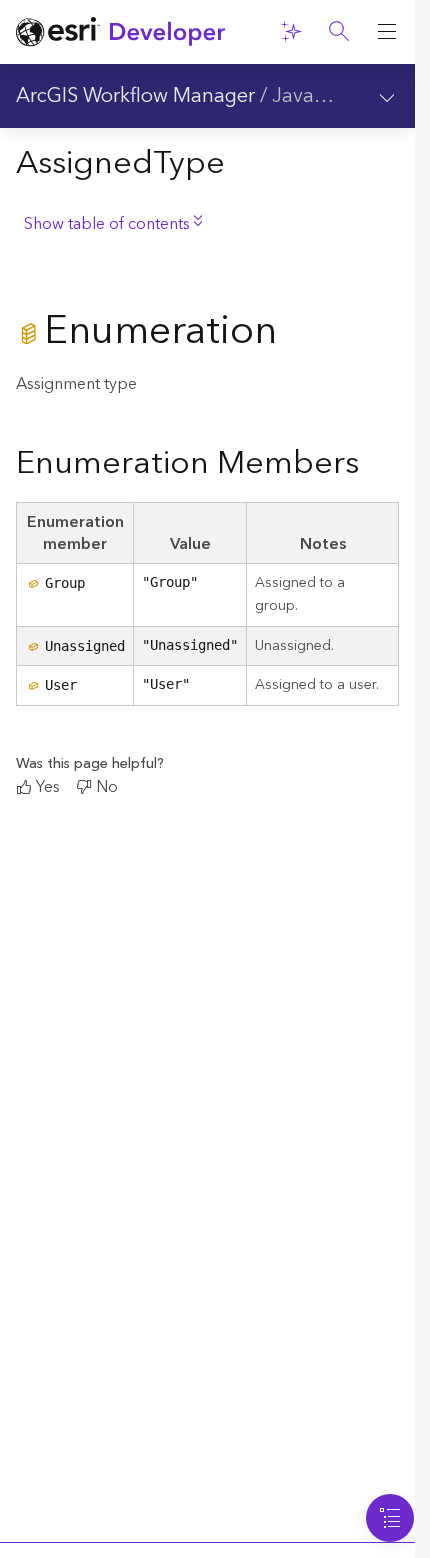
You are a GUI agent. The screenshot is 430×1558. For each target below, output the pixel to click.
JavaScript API (337, 96)
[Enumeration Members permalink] (375, 465)
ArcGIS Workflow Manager (135, 96)
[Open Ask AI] (291, 32)
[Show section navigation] (387, 96)
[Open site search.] (339, 32)
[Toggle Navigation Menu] (390, 1518)
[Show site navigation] (387, 32)
